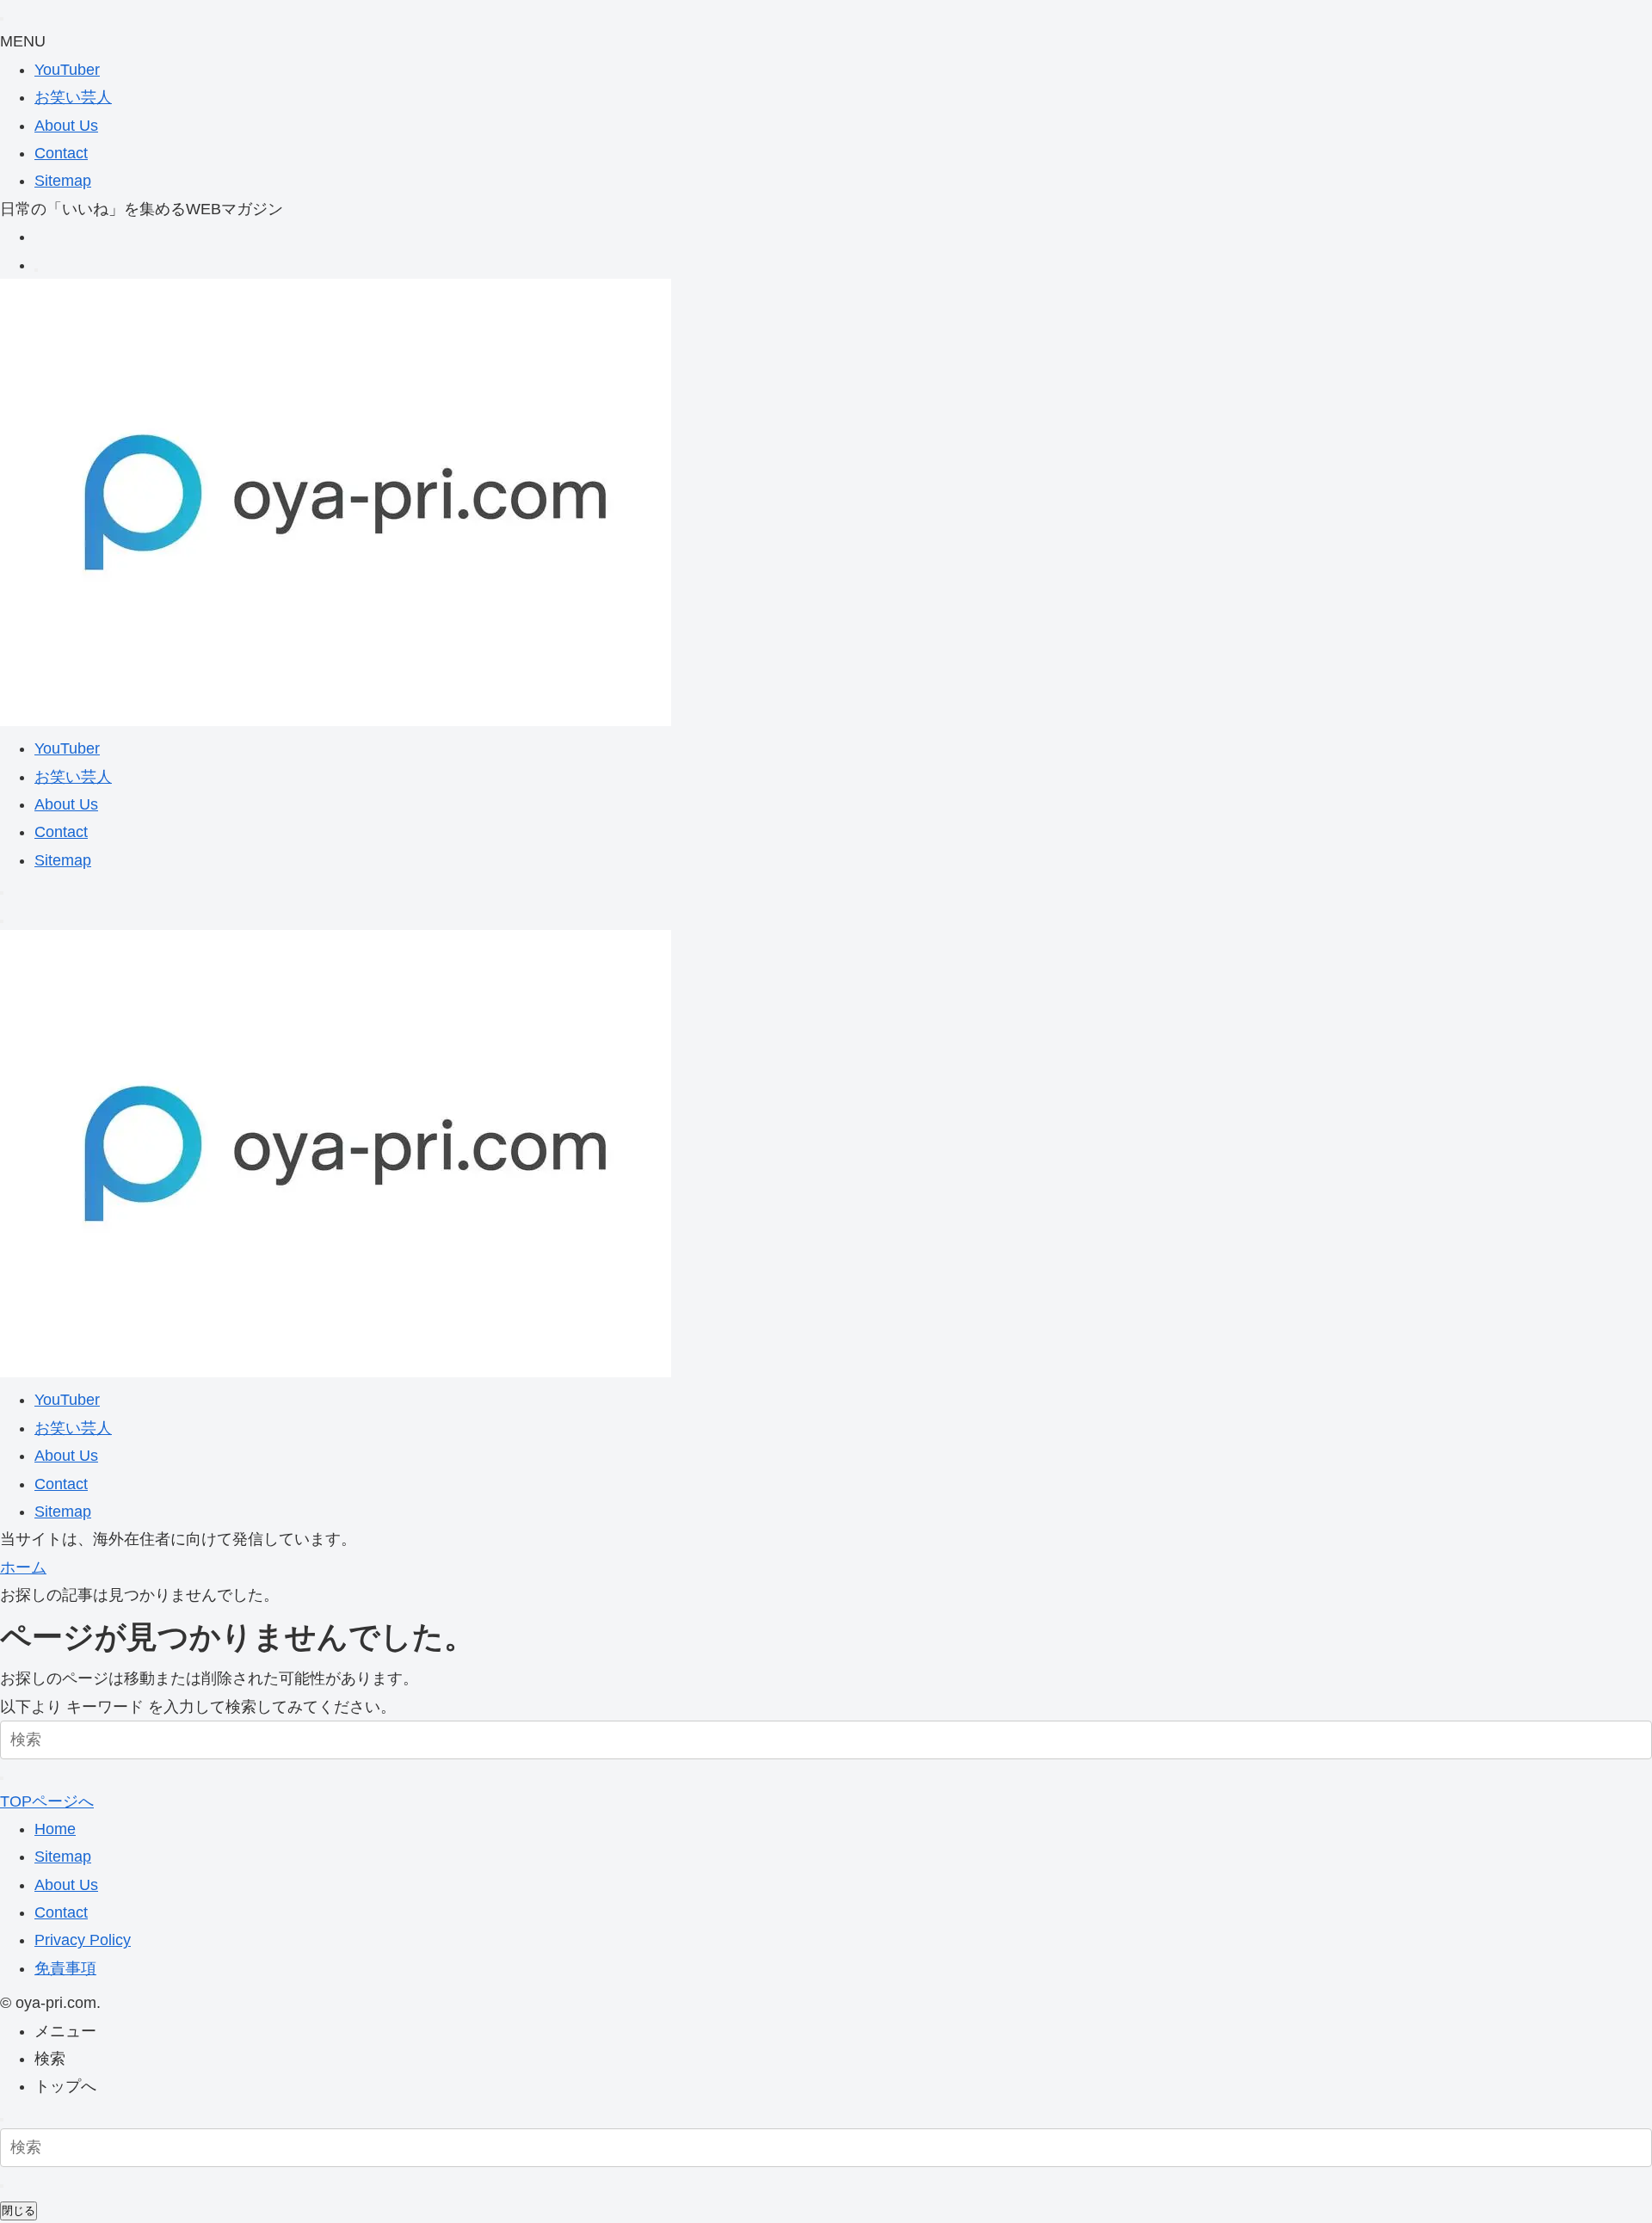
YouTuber (67, 70)
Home (55, 1829)
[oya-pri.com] (336, 721)
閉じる (18, 2211)
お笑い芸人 (73, 97)
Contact (61, 153)
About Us (66, 126)
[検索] (36, 270)
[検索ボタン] (2, 893)
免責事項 (65, 1968)
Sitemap (63, 181)
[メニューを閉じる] (2, 19)
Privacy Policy (83, 1940)
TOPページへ (47, 1801)
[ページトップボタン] (2, 2120)
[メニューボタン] (2, 921)
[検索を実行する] (2, 1778)
